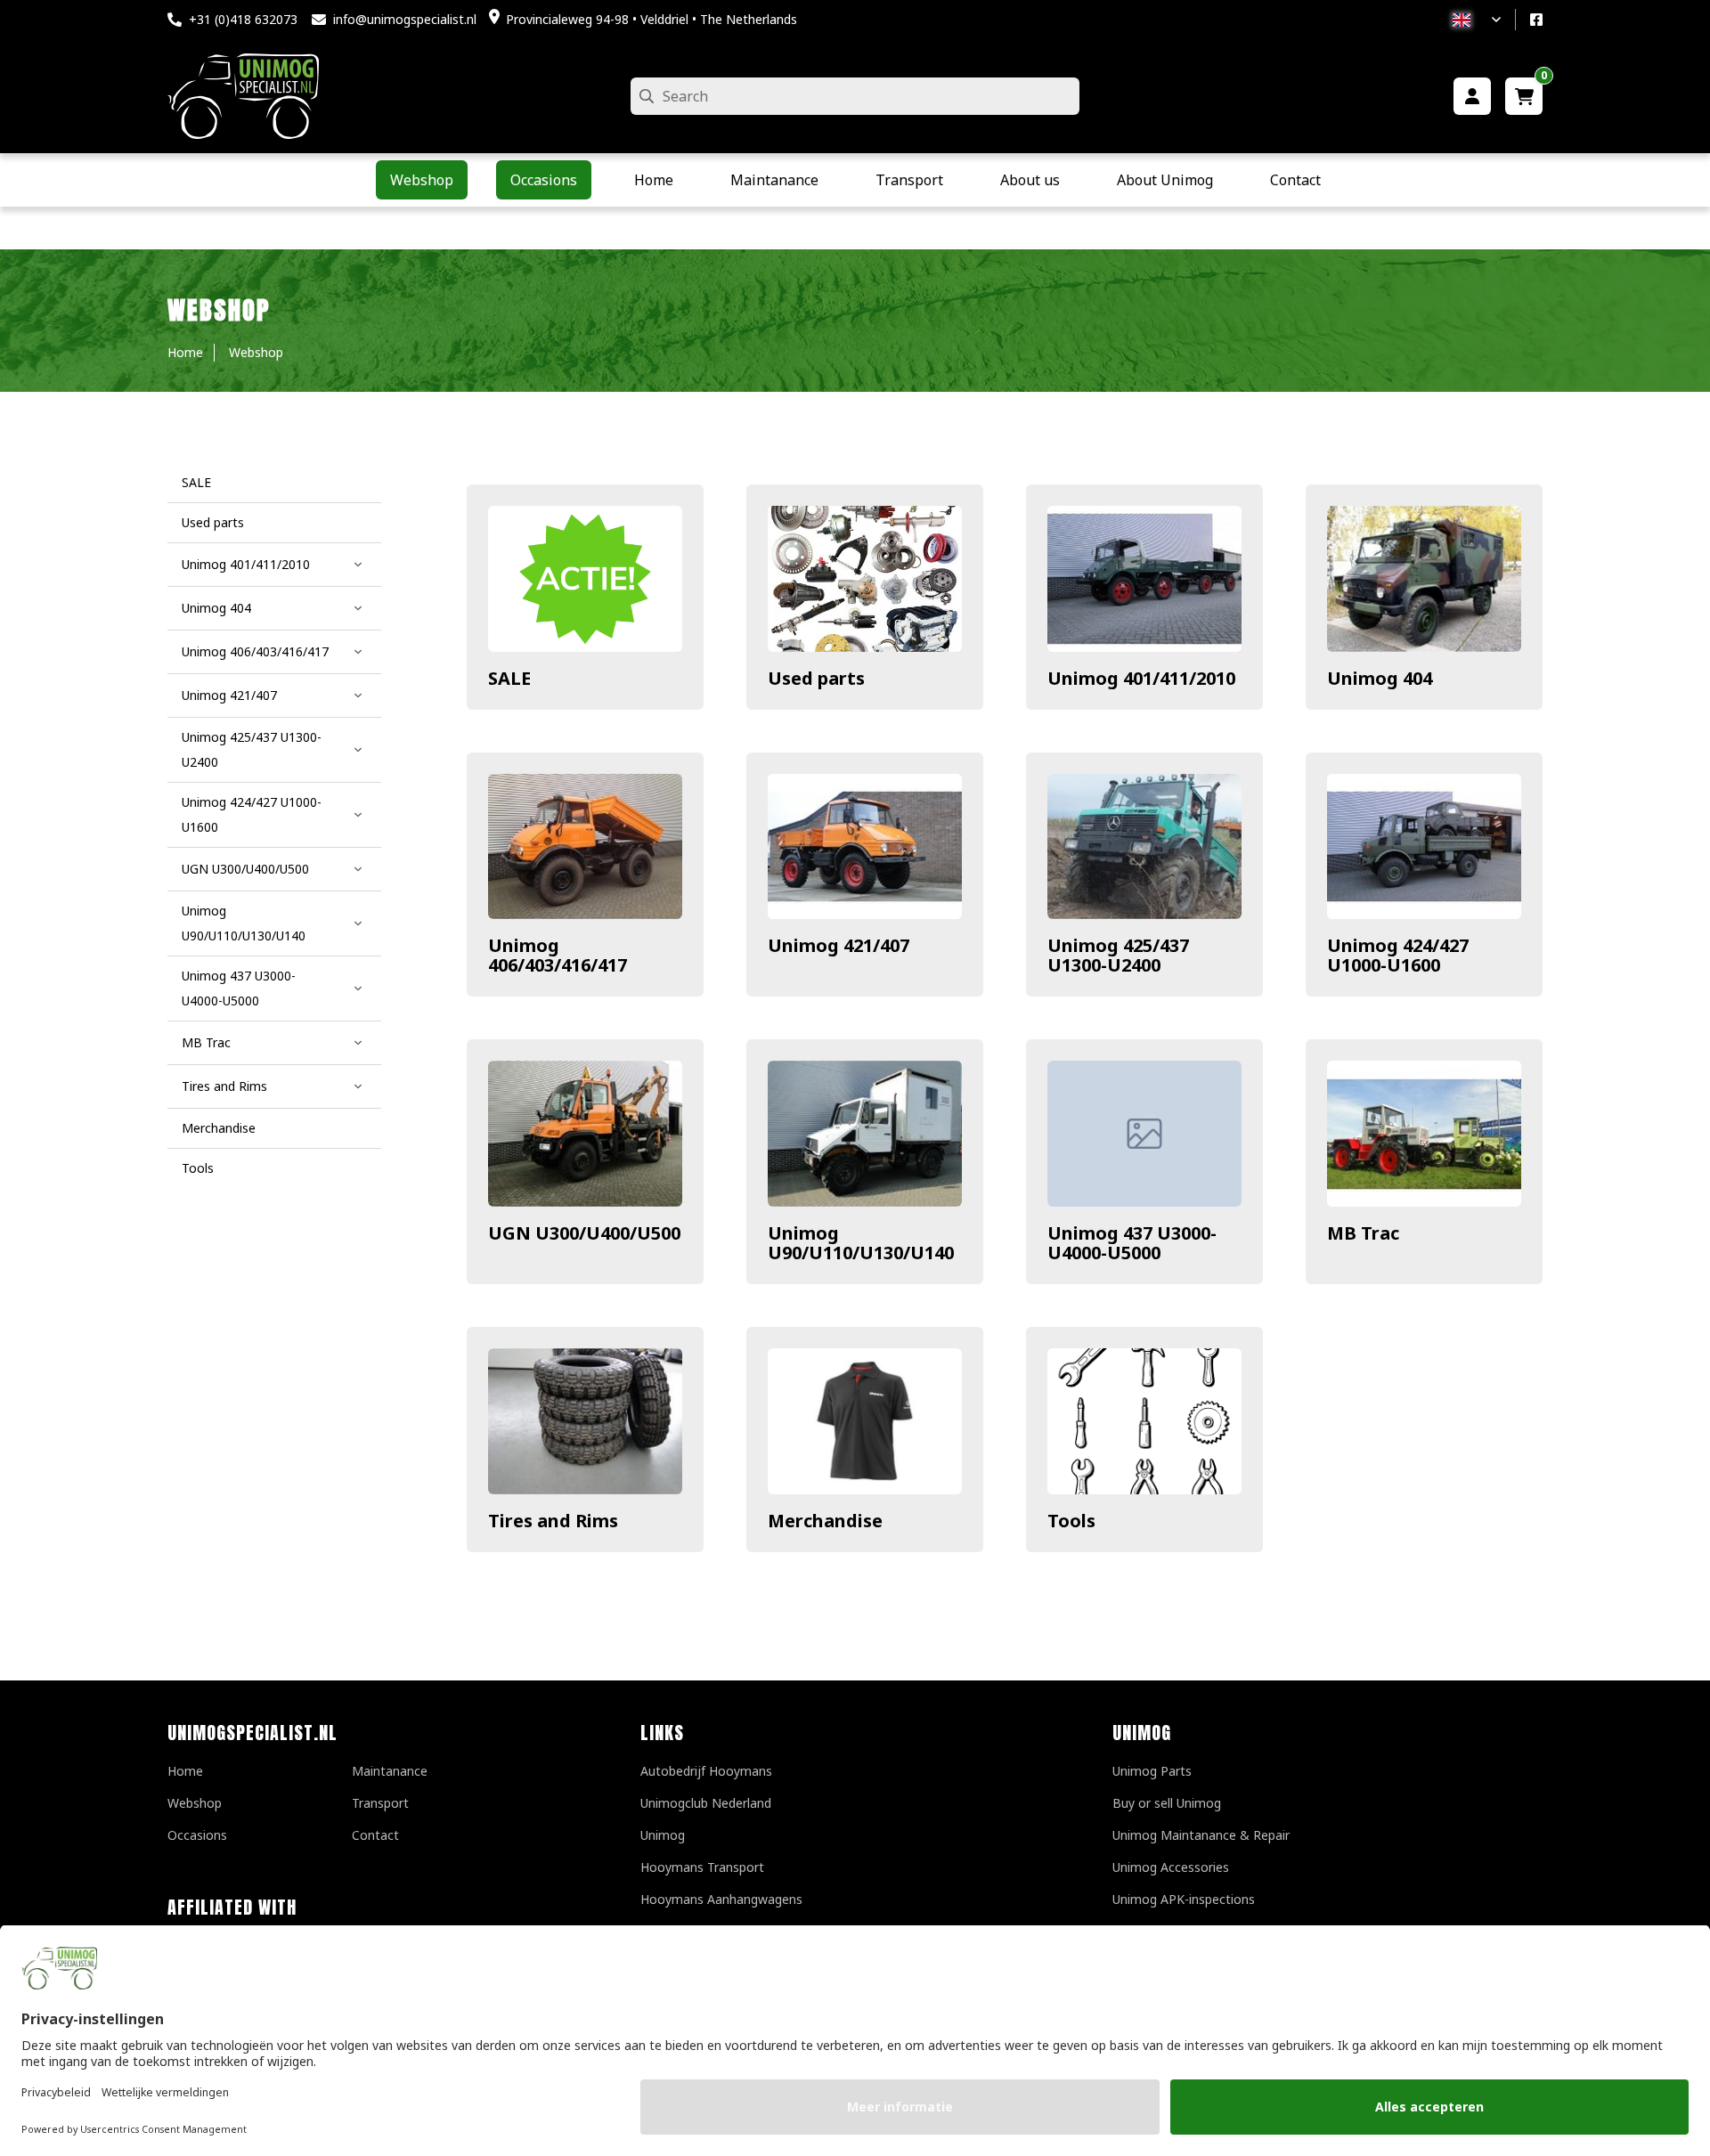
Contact (375, 1835)
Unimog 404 (1380, 678)
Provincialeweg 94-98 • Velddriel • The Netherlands (651, 19)
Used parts (816, 678)
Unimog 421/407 (839, 945)
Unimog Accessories (1171, 1867)
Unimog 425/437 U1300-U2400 (1118, 955)
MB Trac (1363, 1233)
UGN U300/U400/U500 (584, 1233)
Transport (380, 1803)
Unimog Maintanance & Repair (1201, 1835)
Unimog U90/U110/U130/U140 (861, 1243)
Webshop (195, 1803)
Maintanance (390, 1771)
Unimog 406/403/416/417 (558, 955)
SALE (509, 678)
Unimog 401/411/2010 (1141, 678)
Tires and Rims (553, 1521)
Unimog (663, 1835)
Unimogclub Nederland (706, 1803)
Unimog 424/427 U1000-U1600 (1398, 955)
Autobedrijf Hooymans (706, 1771)
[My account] (1472, 96)
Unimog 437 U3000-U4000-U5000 (1132, 1243)
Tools (1071, 1521)
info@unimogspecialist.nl (405, 19)
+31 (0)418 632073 (243, 19)
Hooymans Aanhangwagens (721, 1899)
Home (185, 1771)
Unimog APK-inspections (1184, 1899)
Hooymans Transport (702, 1867)
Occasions (197, 1835)
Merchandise (825, 1521)
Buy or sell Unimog (1167, 1803)
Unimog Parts (1152, 1771)
